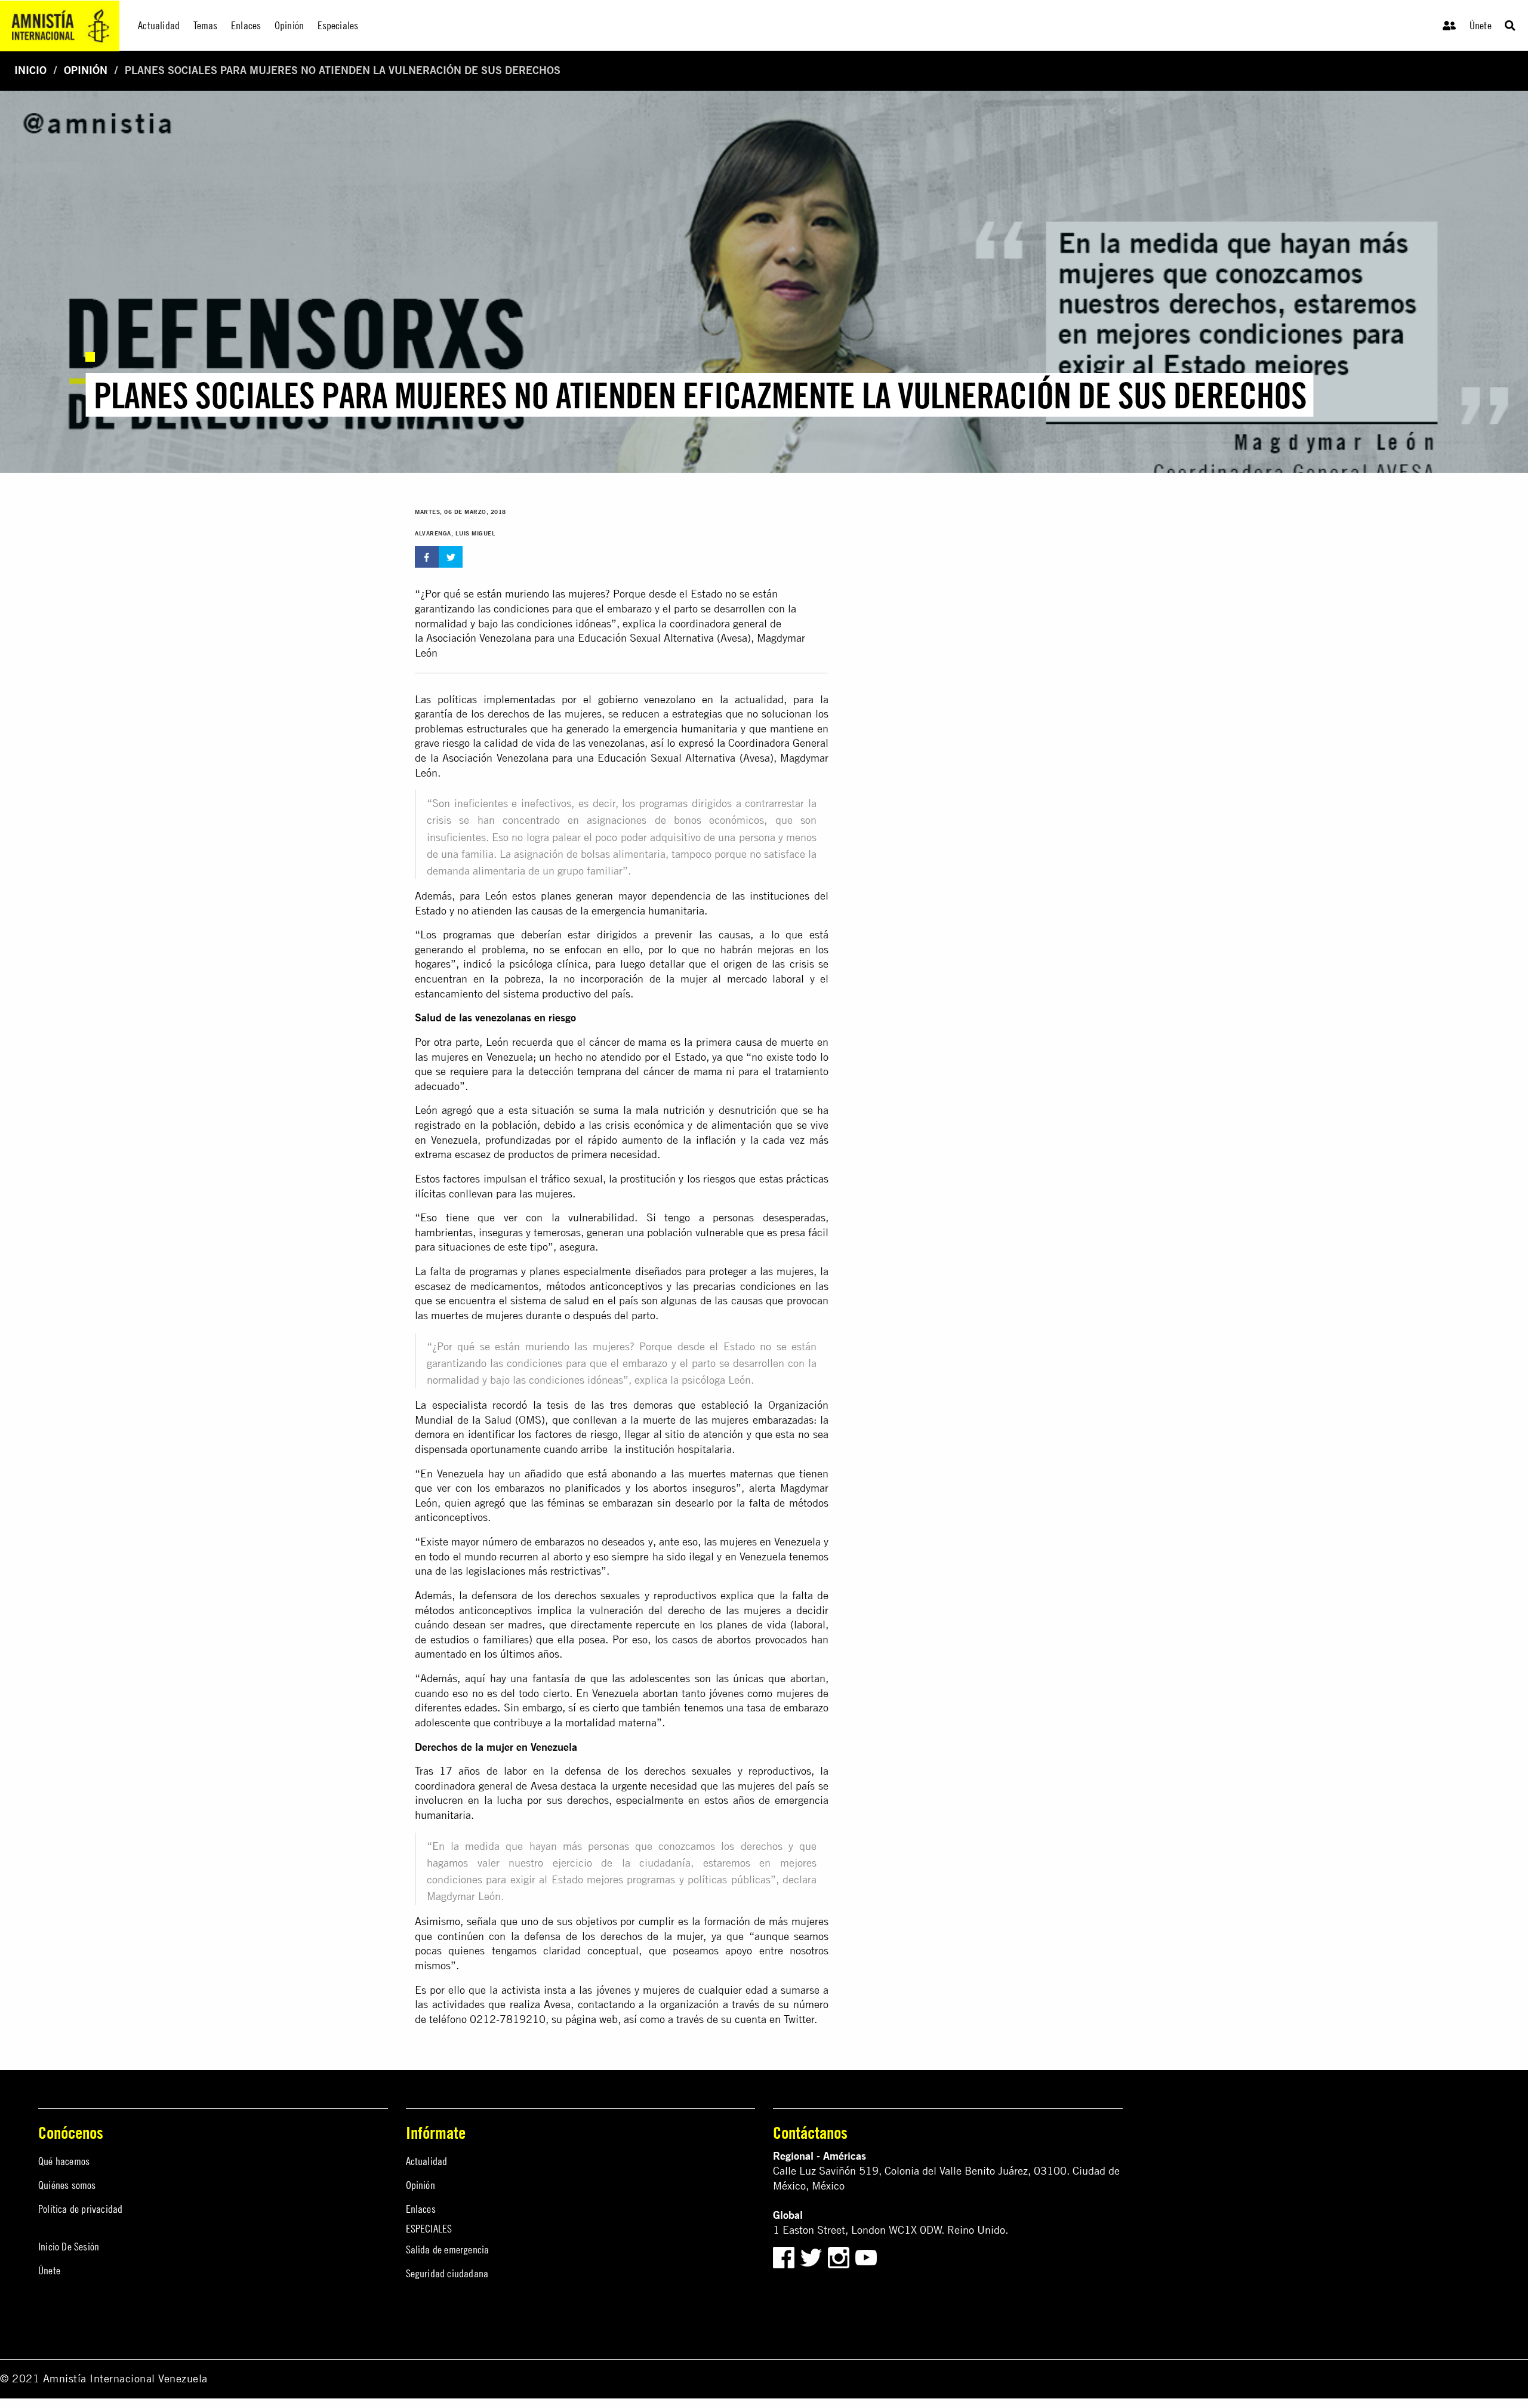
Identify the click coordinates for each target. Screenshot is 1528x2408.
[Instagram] (840, 2257)
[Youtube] (866, 2257)
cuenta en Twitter (774, 2019)
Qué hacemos (64, 2161)
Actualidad (427, 2161)
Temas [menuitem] (206, 25)
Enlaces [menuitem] (246, 25)
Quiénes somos (67, 2185)
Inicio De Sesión (69, 2247)
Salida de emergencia (448, 2250)
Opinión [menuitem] (289, 25)
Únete (1481, 25)
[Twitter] (813, 2257)
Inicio (30, 70)
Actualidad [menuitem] (159, 25)
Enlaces (421, 2209)
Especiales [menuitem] (338, 25)
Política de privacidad (80, 2209)
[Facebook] (784, 2257)
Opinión (86, 70)
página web (592, 2019)
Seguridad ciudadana (447, 2273)
